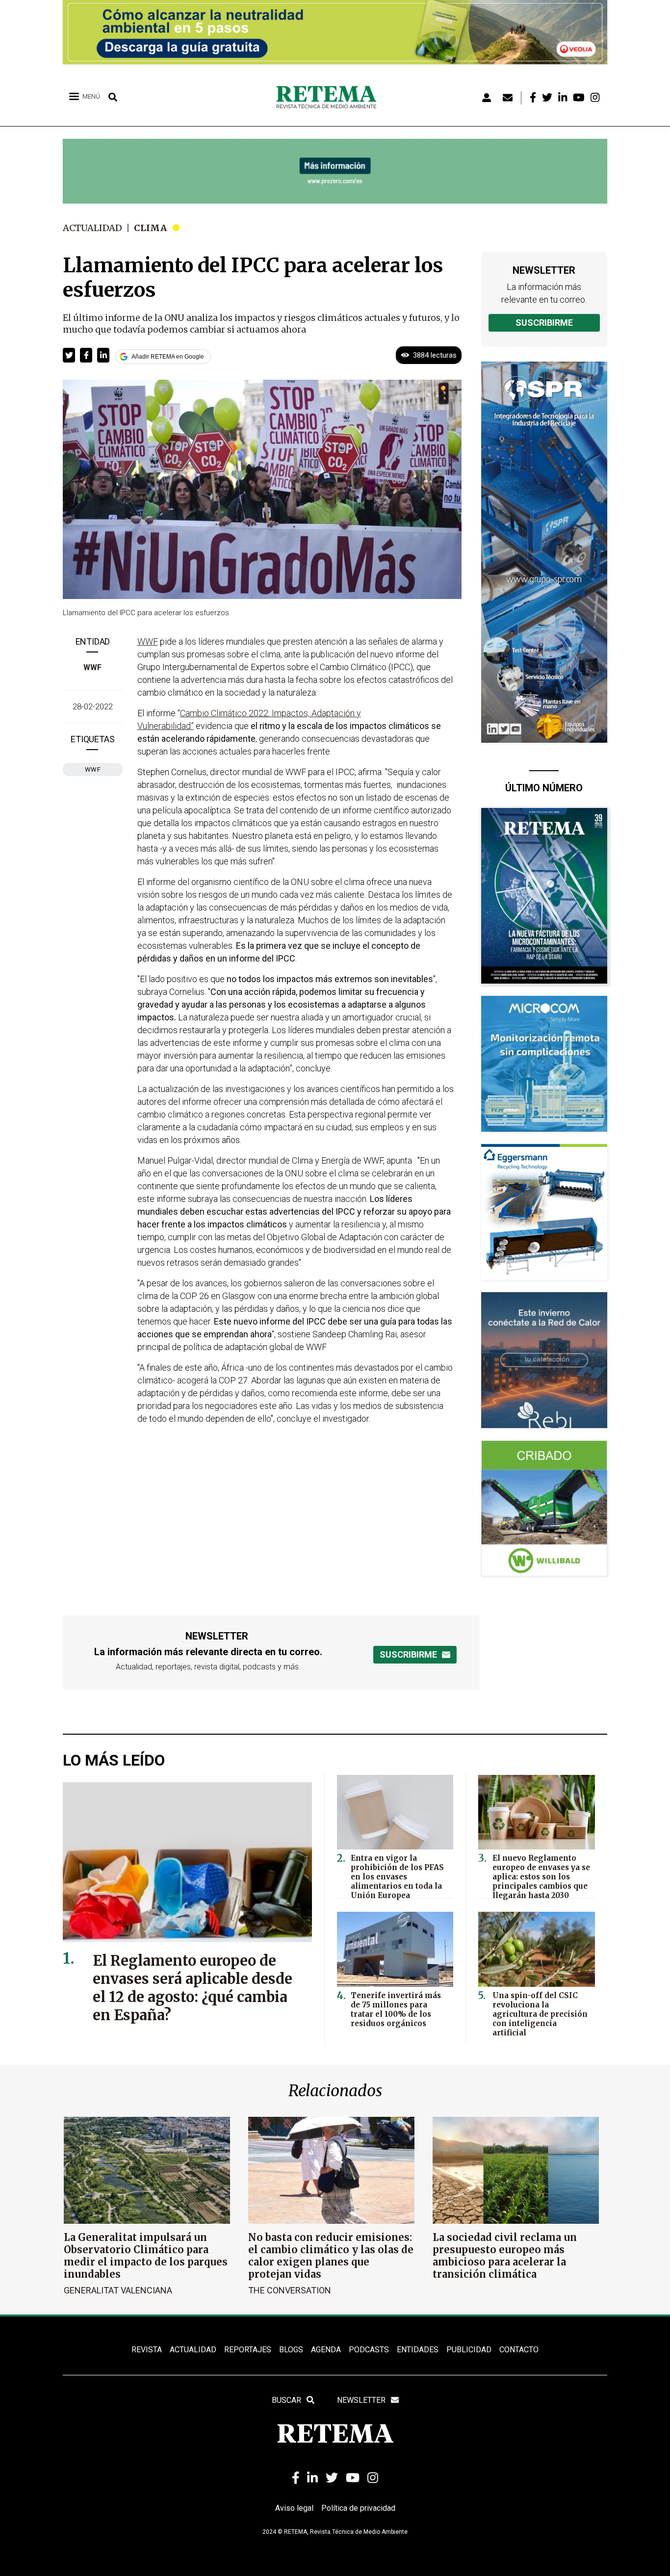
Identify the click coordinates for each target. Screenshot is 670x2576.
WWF (92, 667)
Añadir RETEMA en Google (168, 357)
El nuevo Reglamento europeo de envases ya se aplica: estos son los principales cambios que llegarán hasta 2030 (541, 1877)
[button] (69, 355)
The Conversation (290, 2290)
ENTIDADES (418, 2350)
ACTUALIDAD (193, 2350)
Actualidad (92, 228)
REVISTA (147, 2350)
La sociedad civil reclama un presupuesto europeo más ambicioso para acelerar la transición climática (505, 2256)
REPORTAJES (248, 2350)
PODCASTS (369, 2350)
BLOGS (291, 2350)
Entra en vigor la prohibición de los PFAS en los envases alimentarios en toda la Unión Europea (397, 1877)
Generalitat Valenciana (118, 2290)
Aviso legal (294, 2508)
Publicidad (469, 2350)
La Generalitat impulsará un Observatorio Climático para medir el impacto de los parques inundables (146, 2256)
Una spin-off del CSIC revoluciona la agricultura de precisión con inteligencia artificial (540, 2014)
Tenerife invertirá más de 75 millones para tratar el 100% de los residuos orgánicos (396, 2009)
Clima (150, 228)
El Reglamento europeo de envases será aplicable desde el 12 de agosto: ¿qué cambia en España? (193, 1988)
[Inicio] (330, 98)
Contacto (519, 2350)
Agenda (326, 2350)
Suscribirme (544, 323)
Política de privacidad (358, 2508)
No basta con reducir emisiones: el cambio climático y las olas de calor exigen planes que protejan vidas (331, 2256)
